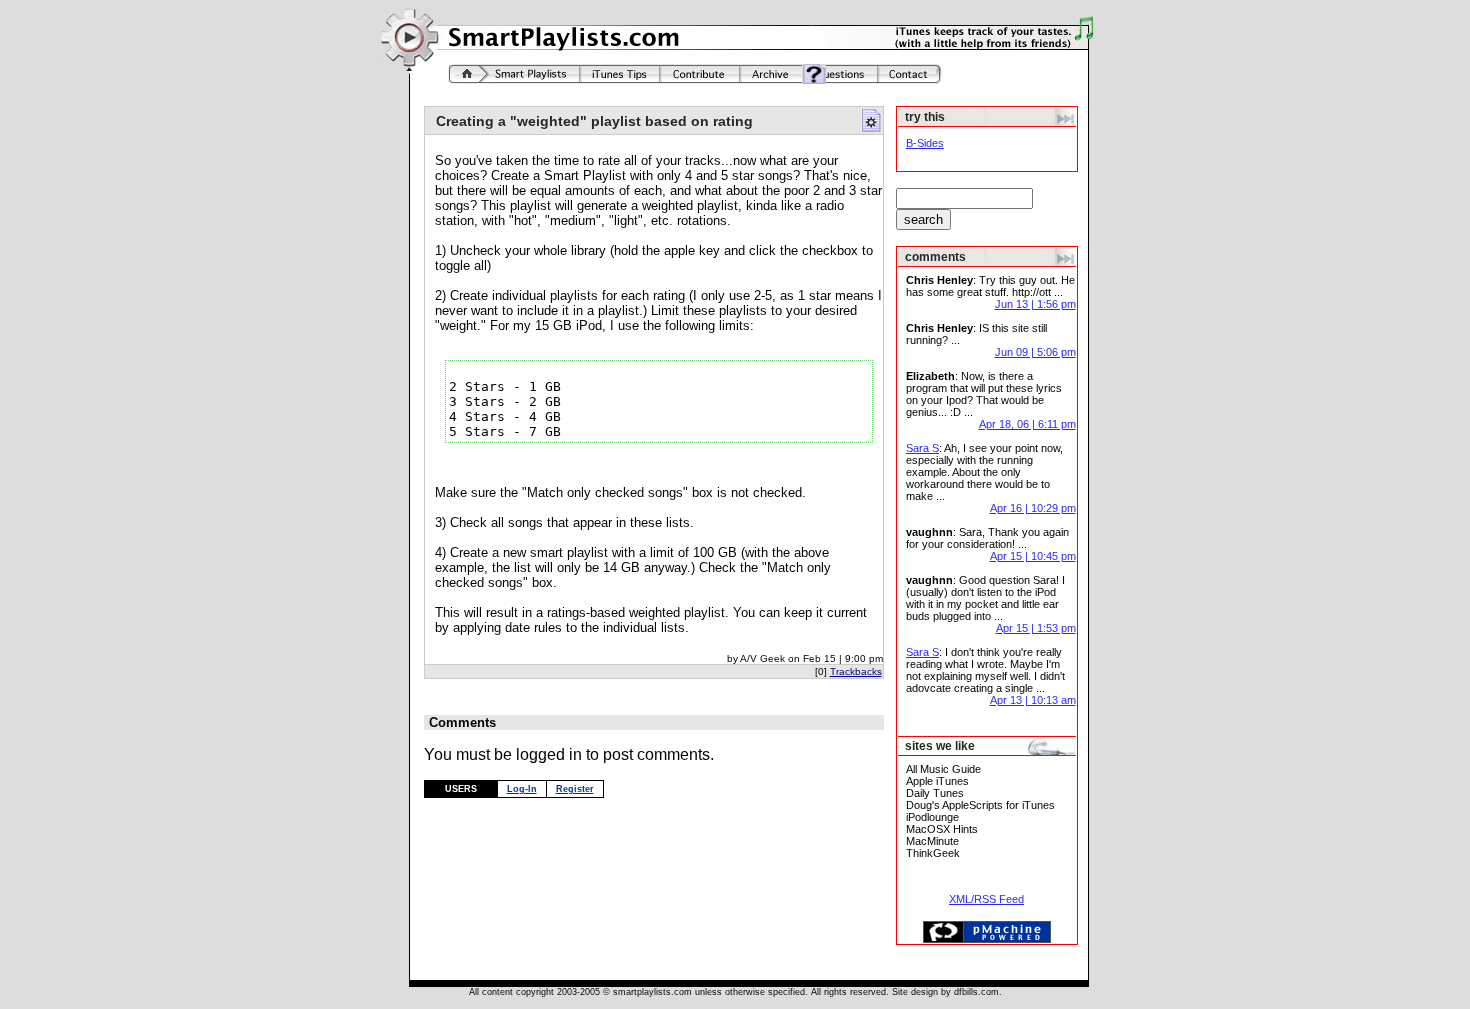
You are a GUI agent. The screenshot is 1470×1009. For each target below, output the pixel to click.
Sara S (922, 448)
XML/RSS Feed (986, 899)
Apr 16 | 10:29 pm (1033, 508)
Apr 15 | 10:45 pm (1033, 556)
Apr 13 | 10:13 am (1033, 700)
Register (575, 789)
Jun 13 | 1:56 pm (1035, 304)
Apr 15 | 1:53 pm (1036, 628)
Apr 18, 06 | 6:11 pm (1027, 424)
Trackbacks (856, 671)
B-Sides (925, 143)
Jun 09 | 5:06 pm (1035, 352)
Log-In (522, 789)
